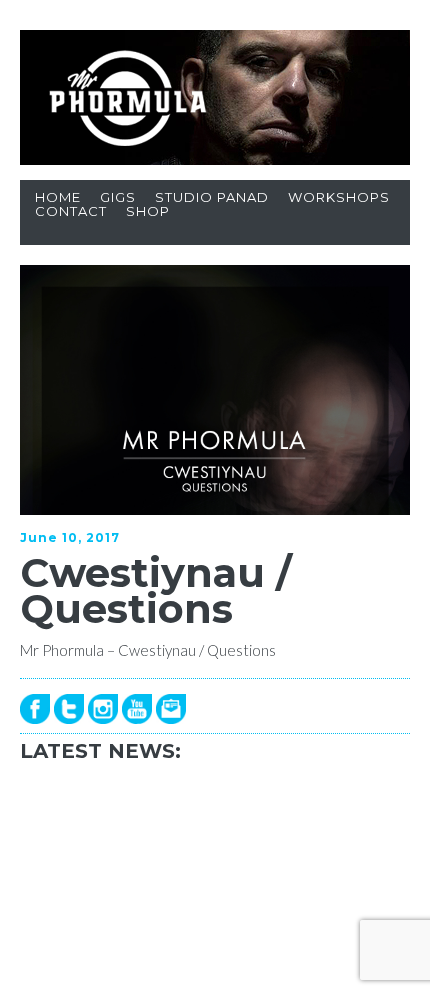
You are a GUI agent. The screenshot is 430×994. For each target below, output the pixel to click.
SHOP (148, 211)
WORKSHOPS (339, 197)
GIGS (118, 197)
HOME (58, 197)
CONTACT (71, 211)
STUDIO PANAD (212, 197)
